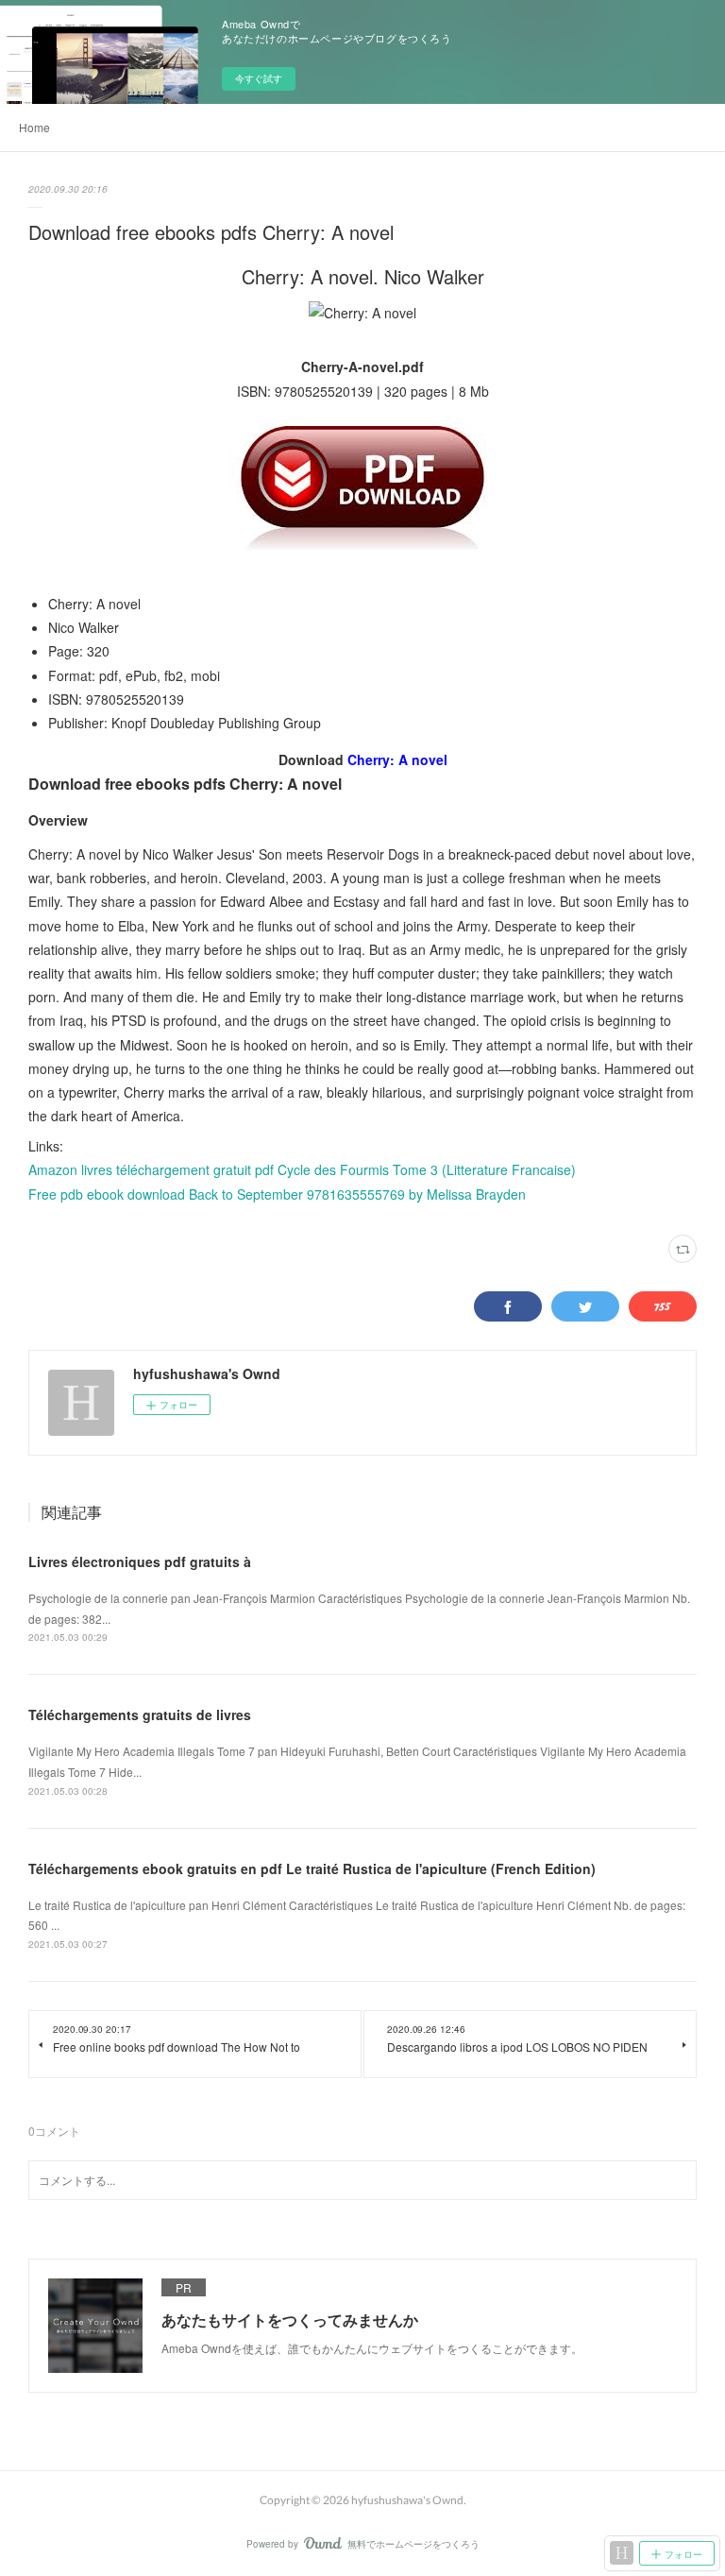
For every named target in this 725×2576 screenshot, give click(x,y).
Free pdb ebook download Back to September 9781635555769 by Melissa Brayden (277, 1194)
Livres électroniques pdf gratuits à (140, 1561)
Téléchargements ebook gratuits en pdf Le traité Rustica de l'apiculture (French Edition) (312, 1868)
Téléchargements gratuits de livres (140, 1714)
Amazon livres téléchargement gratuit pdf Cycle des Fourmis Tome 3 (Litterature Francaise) (302, 1169)
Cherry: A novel (397, 759)
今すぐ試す (259, 78)
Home (34, 127)
